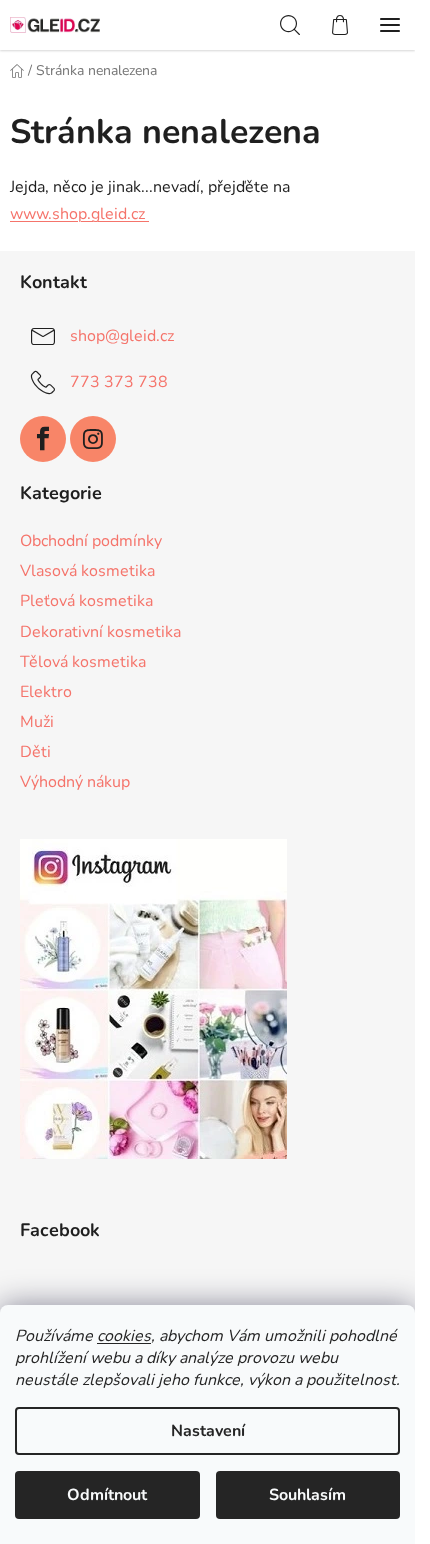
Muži (37, 722)
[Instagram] (93, 439)
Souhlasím (307, 1495)
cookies (124, 1336)
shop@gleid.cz (122, 336)
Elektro (46, 692)
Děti (35, 752)
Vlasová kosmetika (87, 571)
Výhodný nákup (75, 782)
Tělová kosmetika (83, 662)
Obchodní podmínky (91, 541)
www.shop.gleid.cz (79, 214)
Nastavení (208, 1431)
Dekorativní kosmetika (100, 632)
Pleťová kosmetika (86, 601)
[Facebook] (43, 439)
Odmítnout (107, 1495)
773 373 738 (119, 382)
